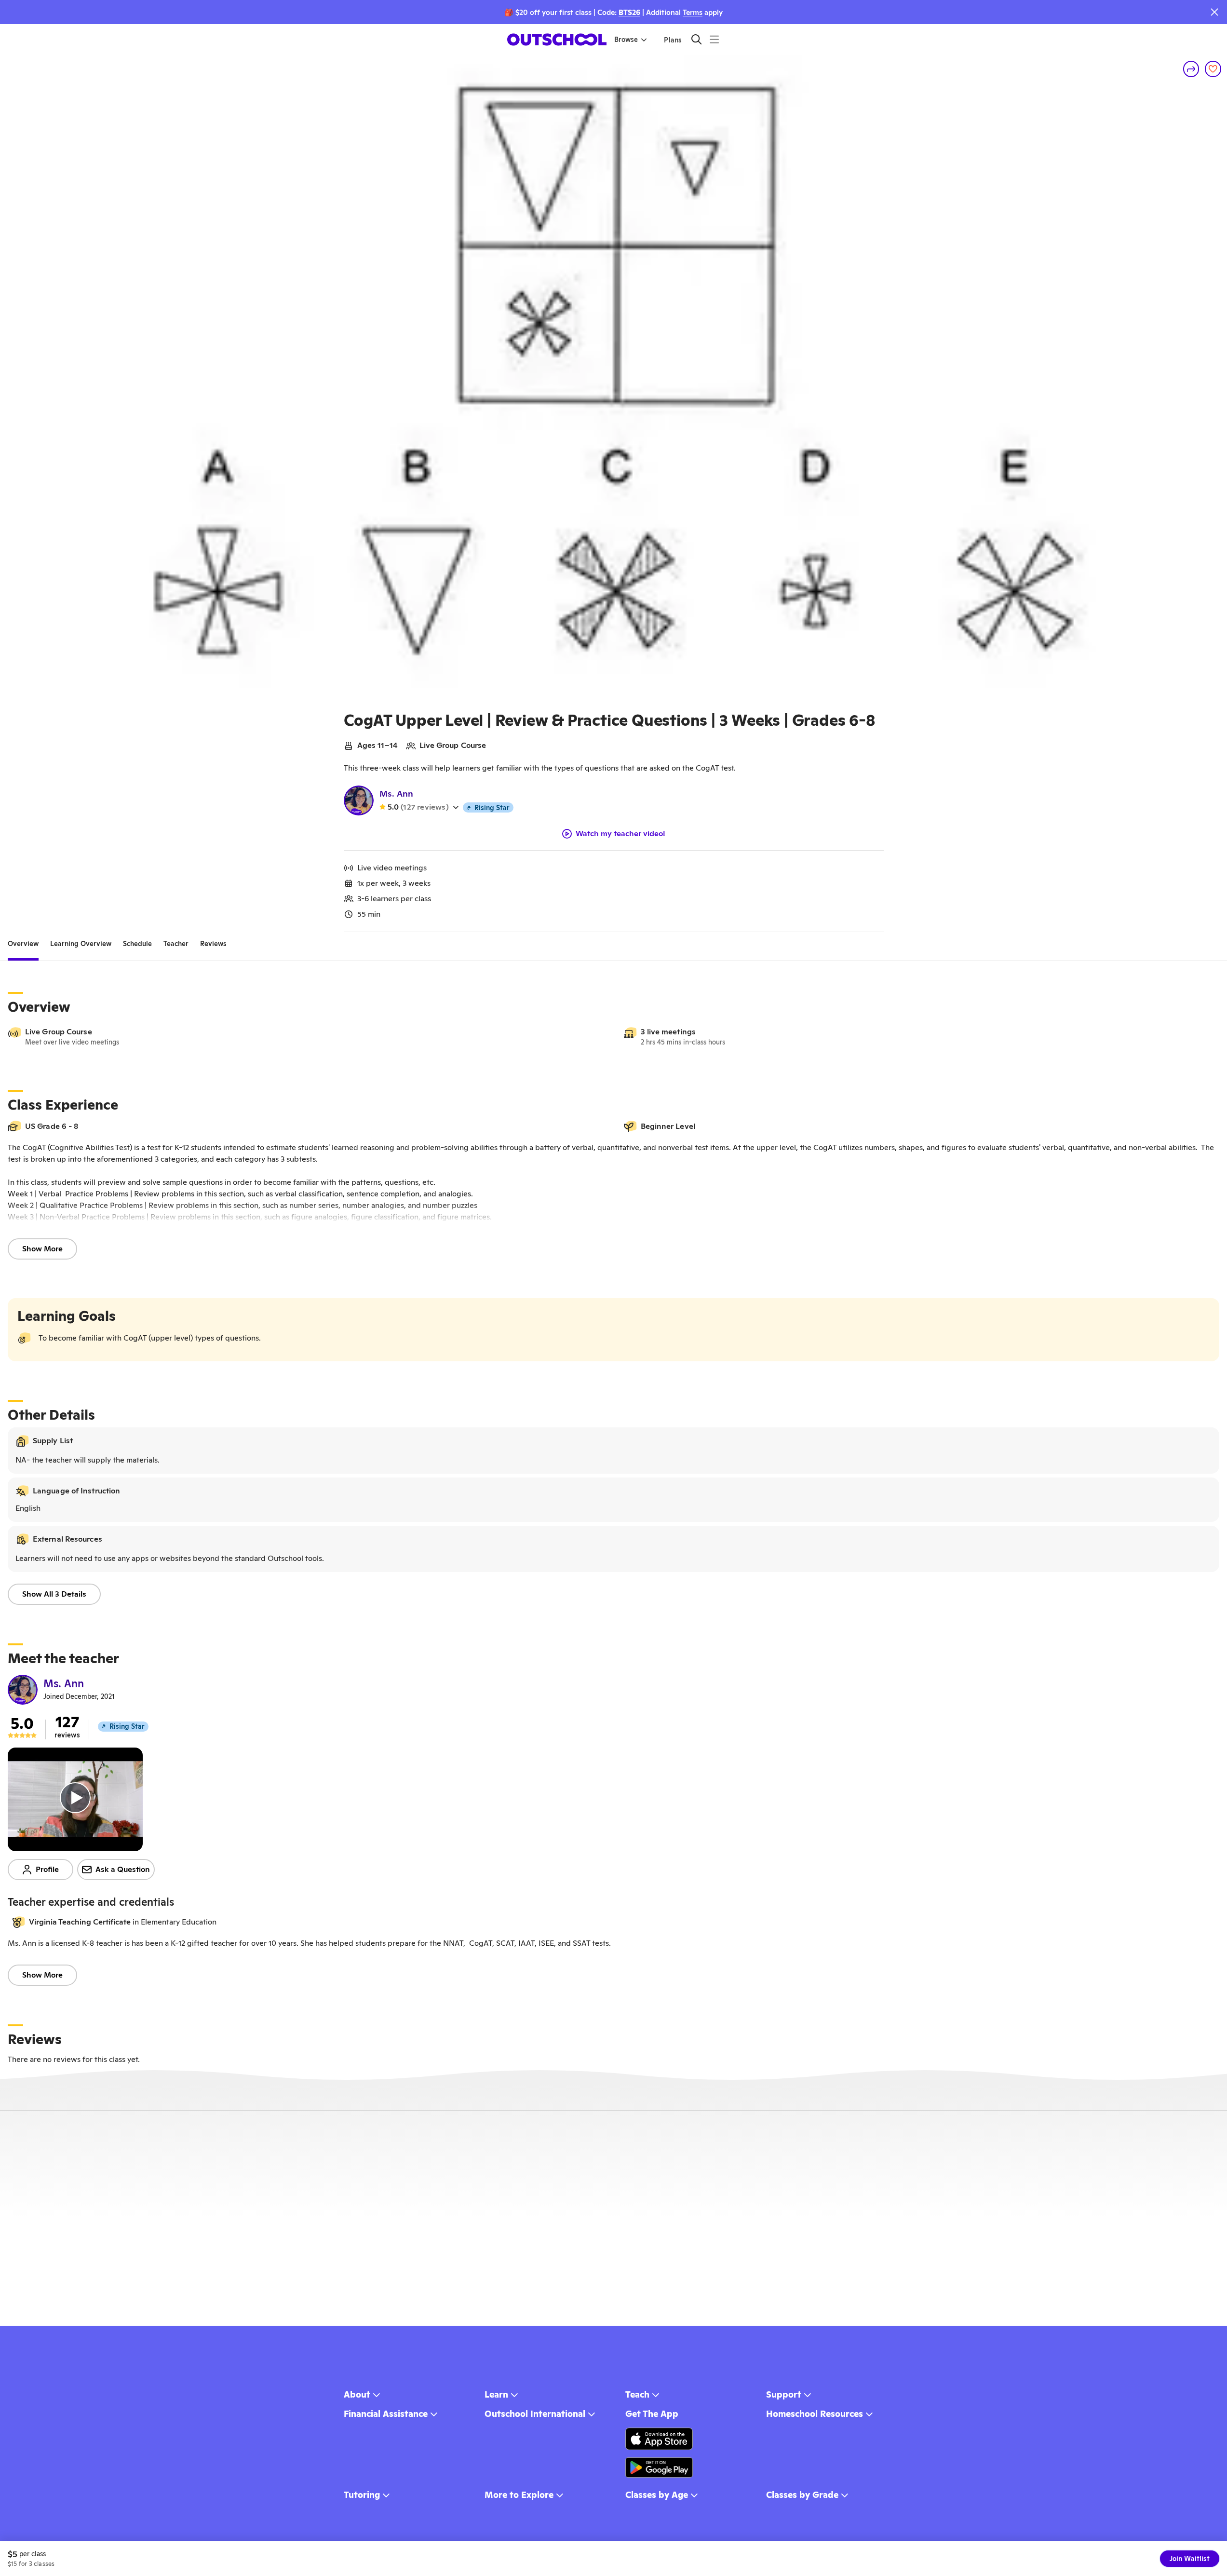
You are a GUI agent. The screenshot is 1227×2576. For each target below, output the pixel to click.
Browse (626, 40)
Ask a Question (123, 1869)
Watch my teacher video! (620, 834)
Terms (693, 12)
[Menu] (714, 39)
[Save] (1213, 69)
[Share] (1191, 69)
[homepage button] (557, 40)
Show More (42, 1249)
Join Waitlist (1190, 2559)
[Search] (696, 39)
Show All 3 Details (54, 1594)
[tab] (23, 944)
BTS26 (629, 12)
